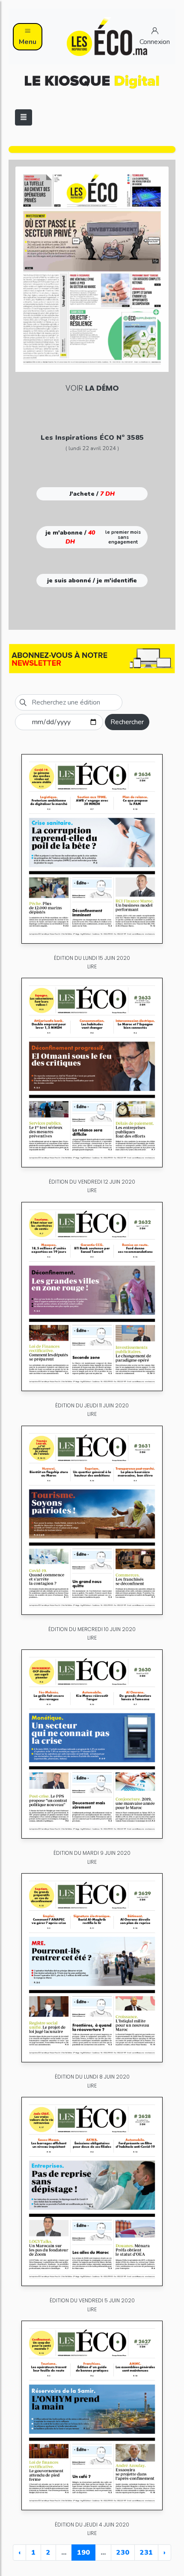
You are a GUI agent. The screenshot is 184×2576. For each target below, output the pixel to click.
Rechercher (127, 722)
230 (123, 2553)
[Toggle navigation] (24, 117)
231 (146, 2553)
